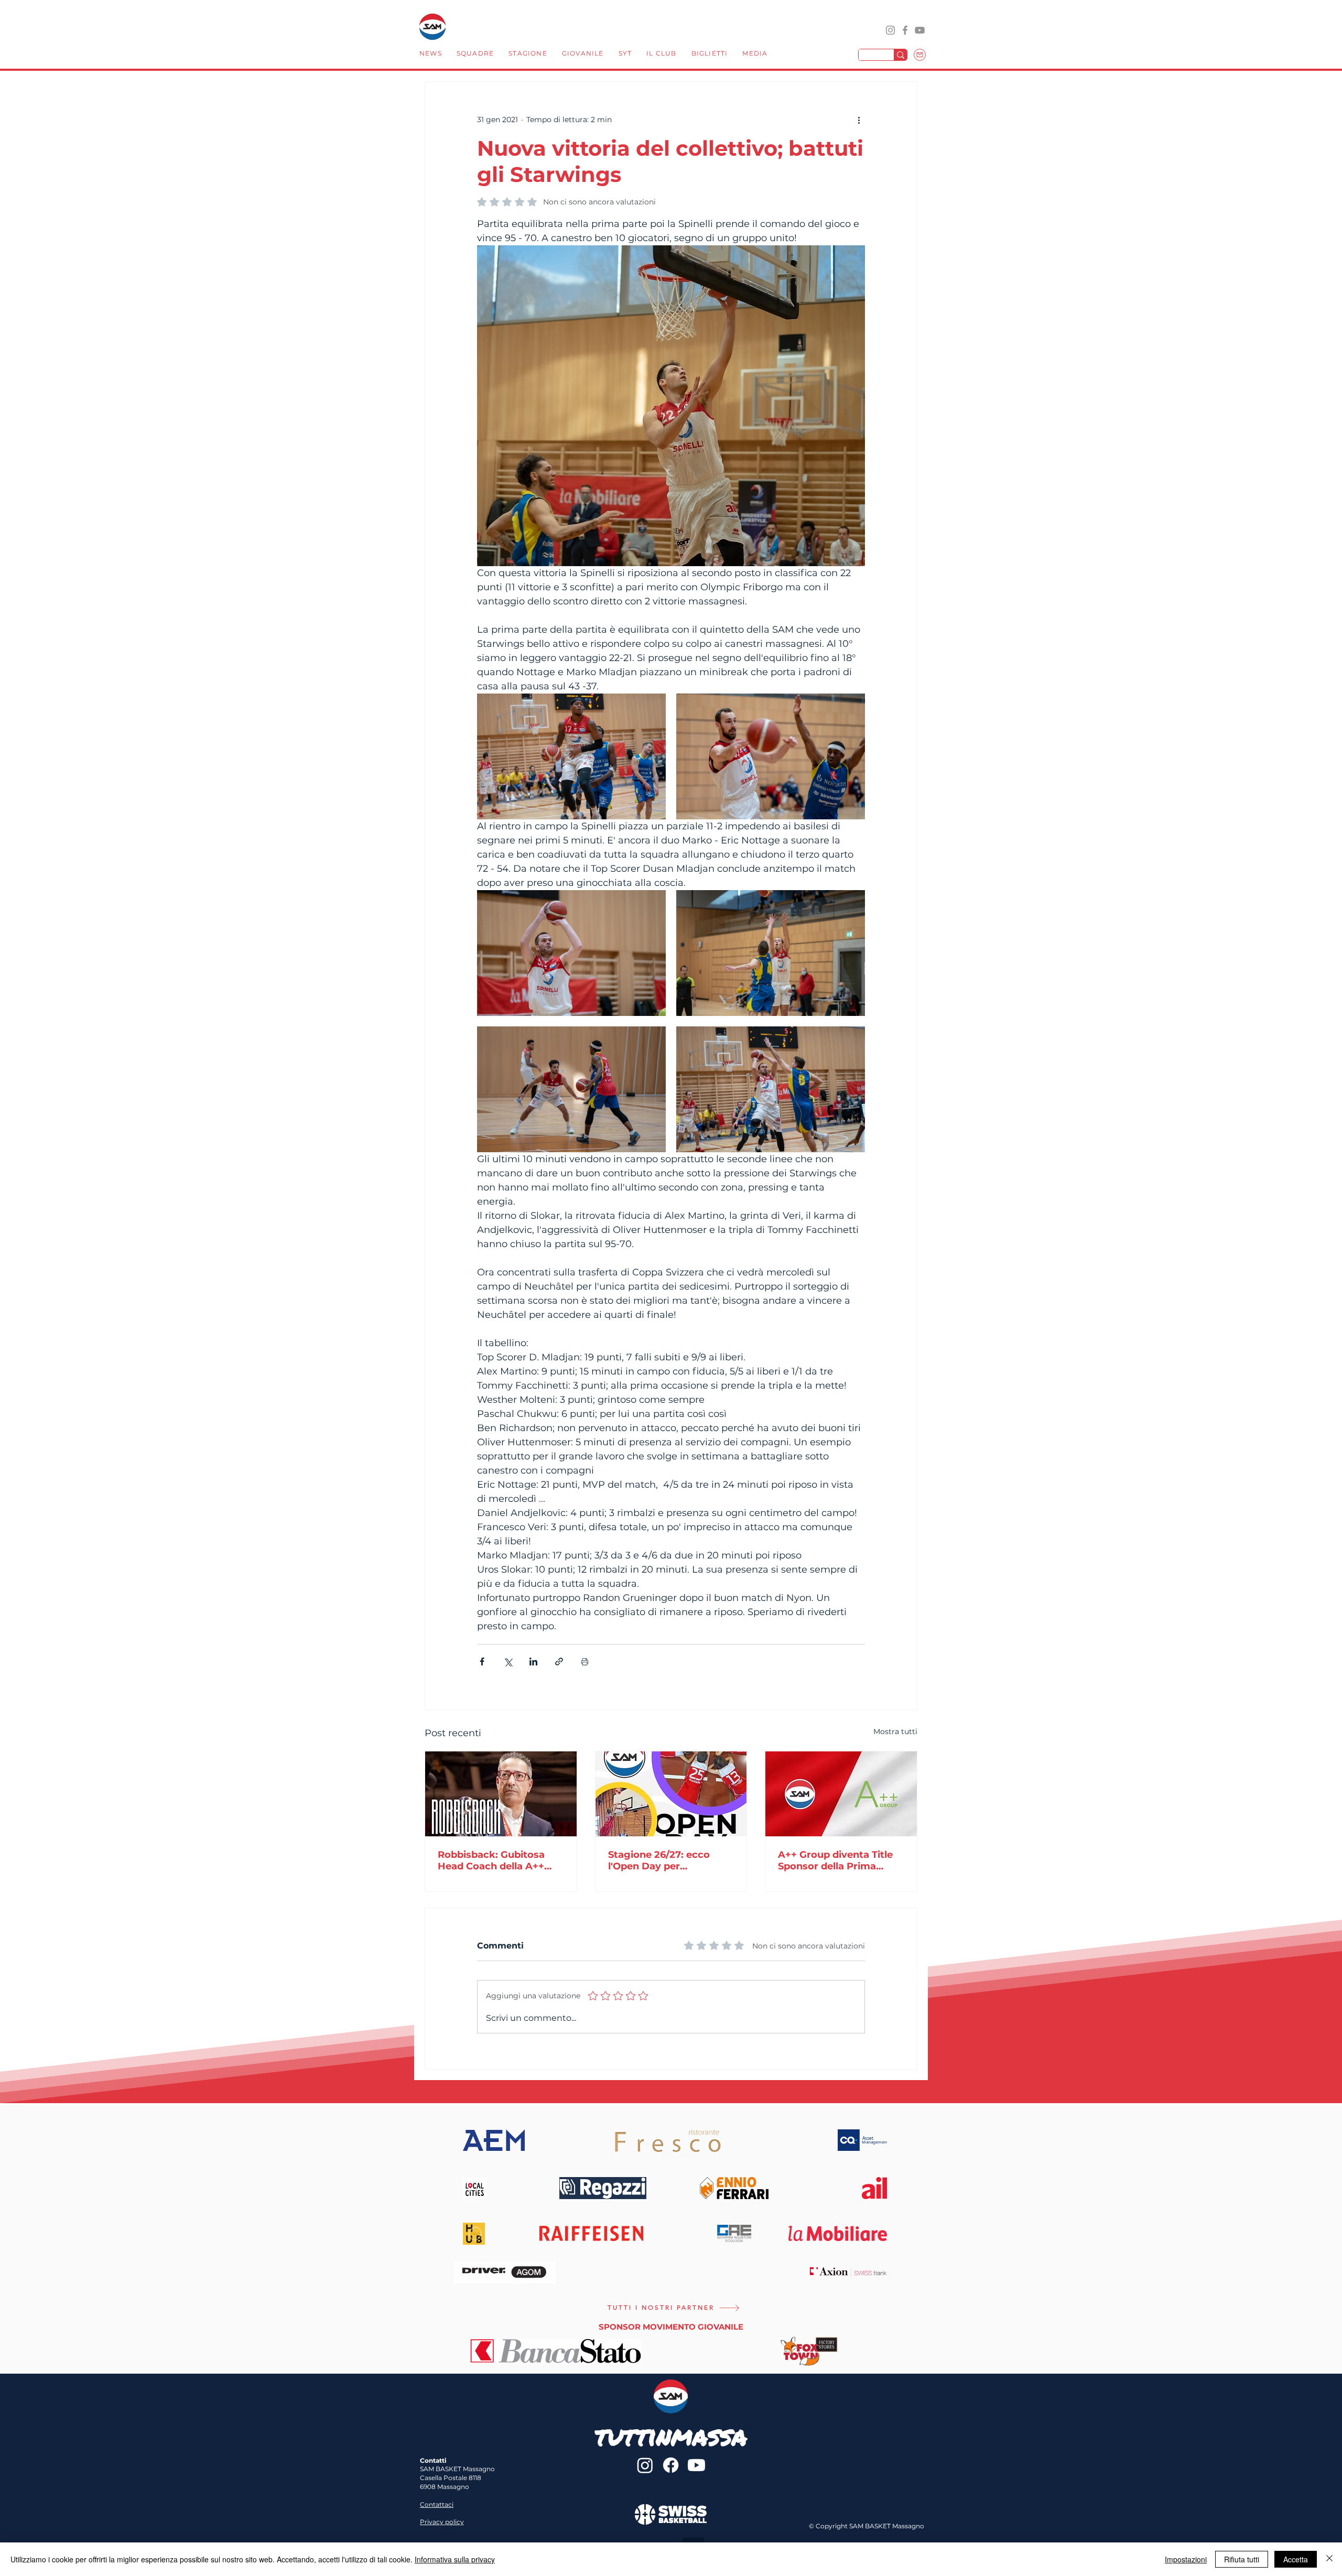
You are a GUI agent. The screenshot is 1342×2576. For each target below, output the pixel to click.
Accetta (1296, 2559)
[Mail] (920, 55)
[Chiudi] (1329, 2559)
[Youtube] (696, 2465)
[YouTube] (920, 30)
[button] (475, 55)
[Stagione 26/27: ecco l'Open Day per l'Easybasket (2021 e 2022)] (671, 1794)
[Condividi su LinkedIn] (533, 1662)
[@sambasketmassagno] (890, 30)
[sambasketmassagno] (905, 30)
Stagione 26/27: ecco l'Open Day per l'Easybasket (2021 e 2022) (659, 1860)
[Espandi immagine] (571, 756)
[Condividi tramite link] (559, 1662)
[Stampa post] (585, 1662)
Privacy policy (442, 2522)
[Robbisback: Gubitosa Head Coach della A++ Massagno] (501, 1794)
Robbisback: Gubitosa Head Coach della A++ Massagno (491, 1860)
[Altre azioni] (859, 120)
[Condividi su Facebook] (482, 1662)
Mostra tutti (895, 1731)
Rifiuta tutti (1242, 2559)
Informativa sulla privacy (455, 2559)
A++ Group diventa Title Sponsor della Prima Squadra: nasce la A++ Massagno (835, 1860)
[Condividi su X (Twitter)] (508, 1662)
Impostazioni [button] (1186, 2559)
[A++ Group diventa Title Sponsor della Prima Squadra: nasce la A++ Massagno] (841, 1794)
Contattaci (437, 2504)
